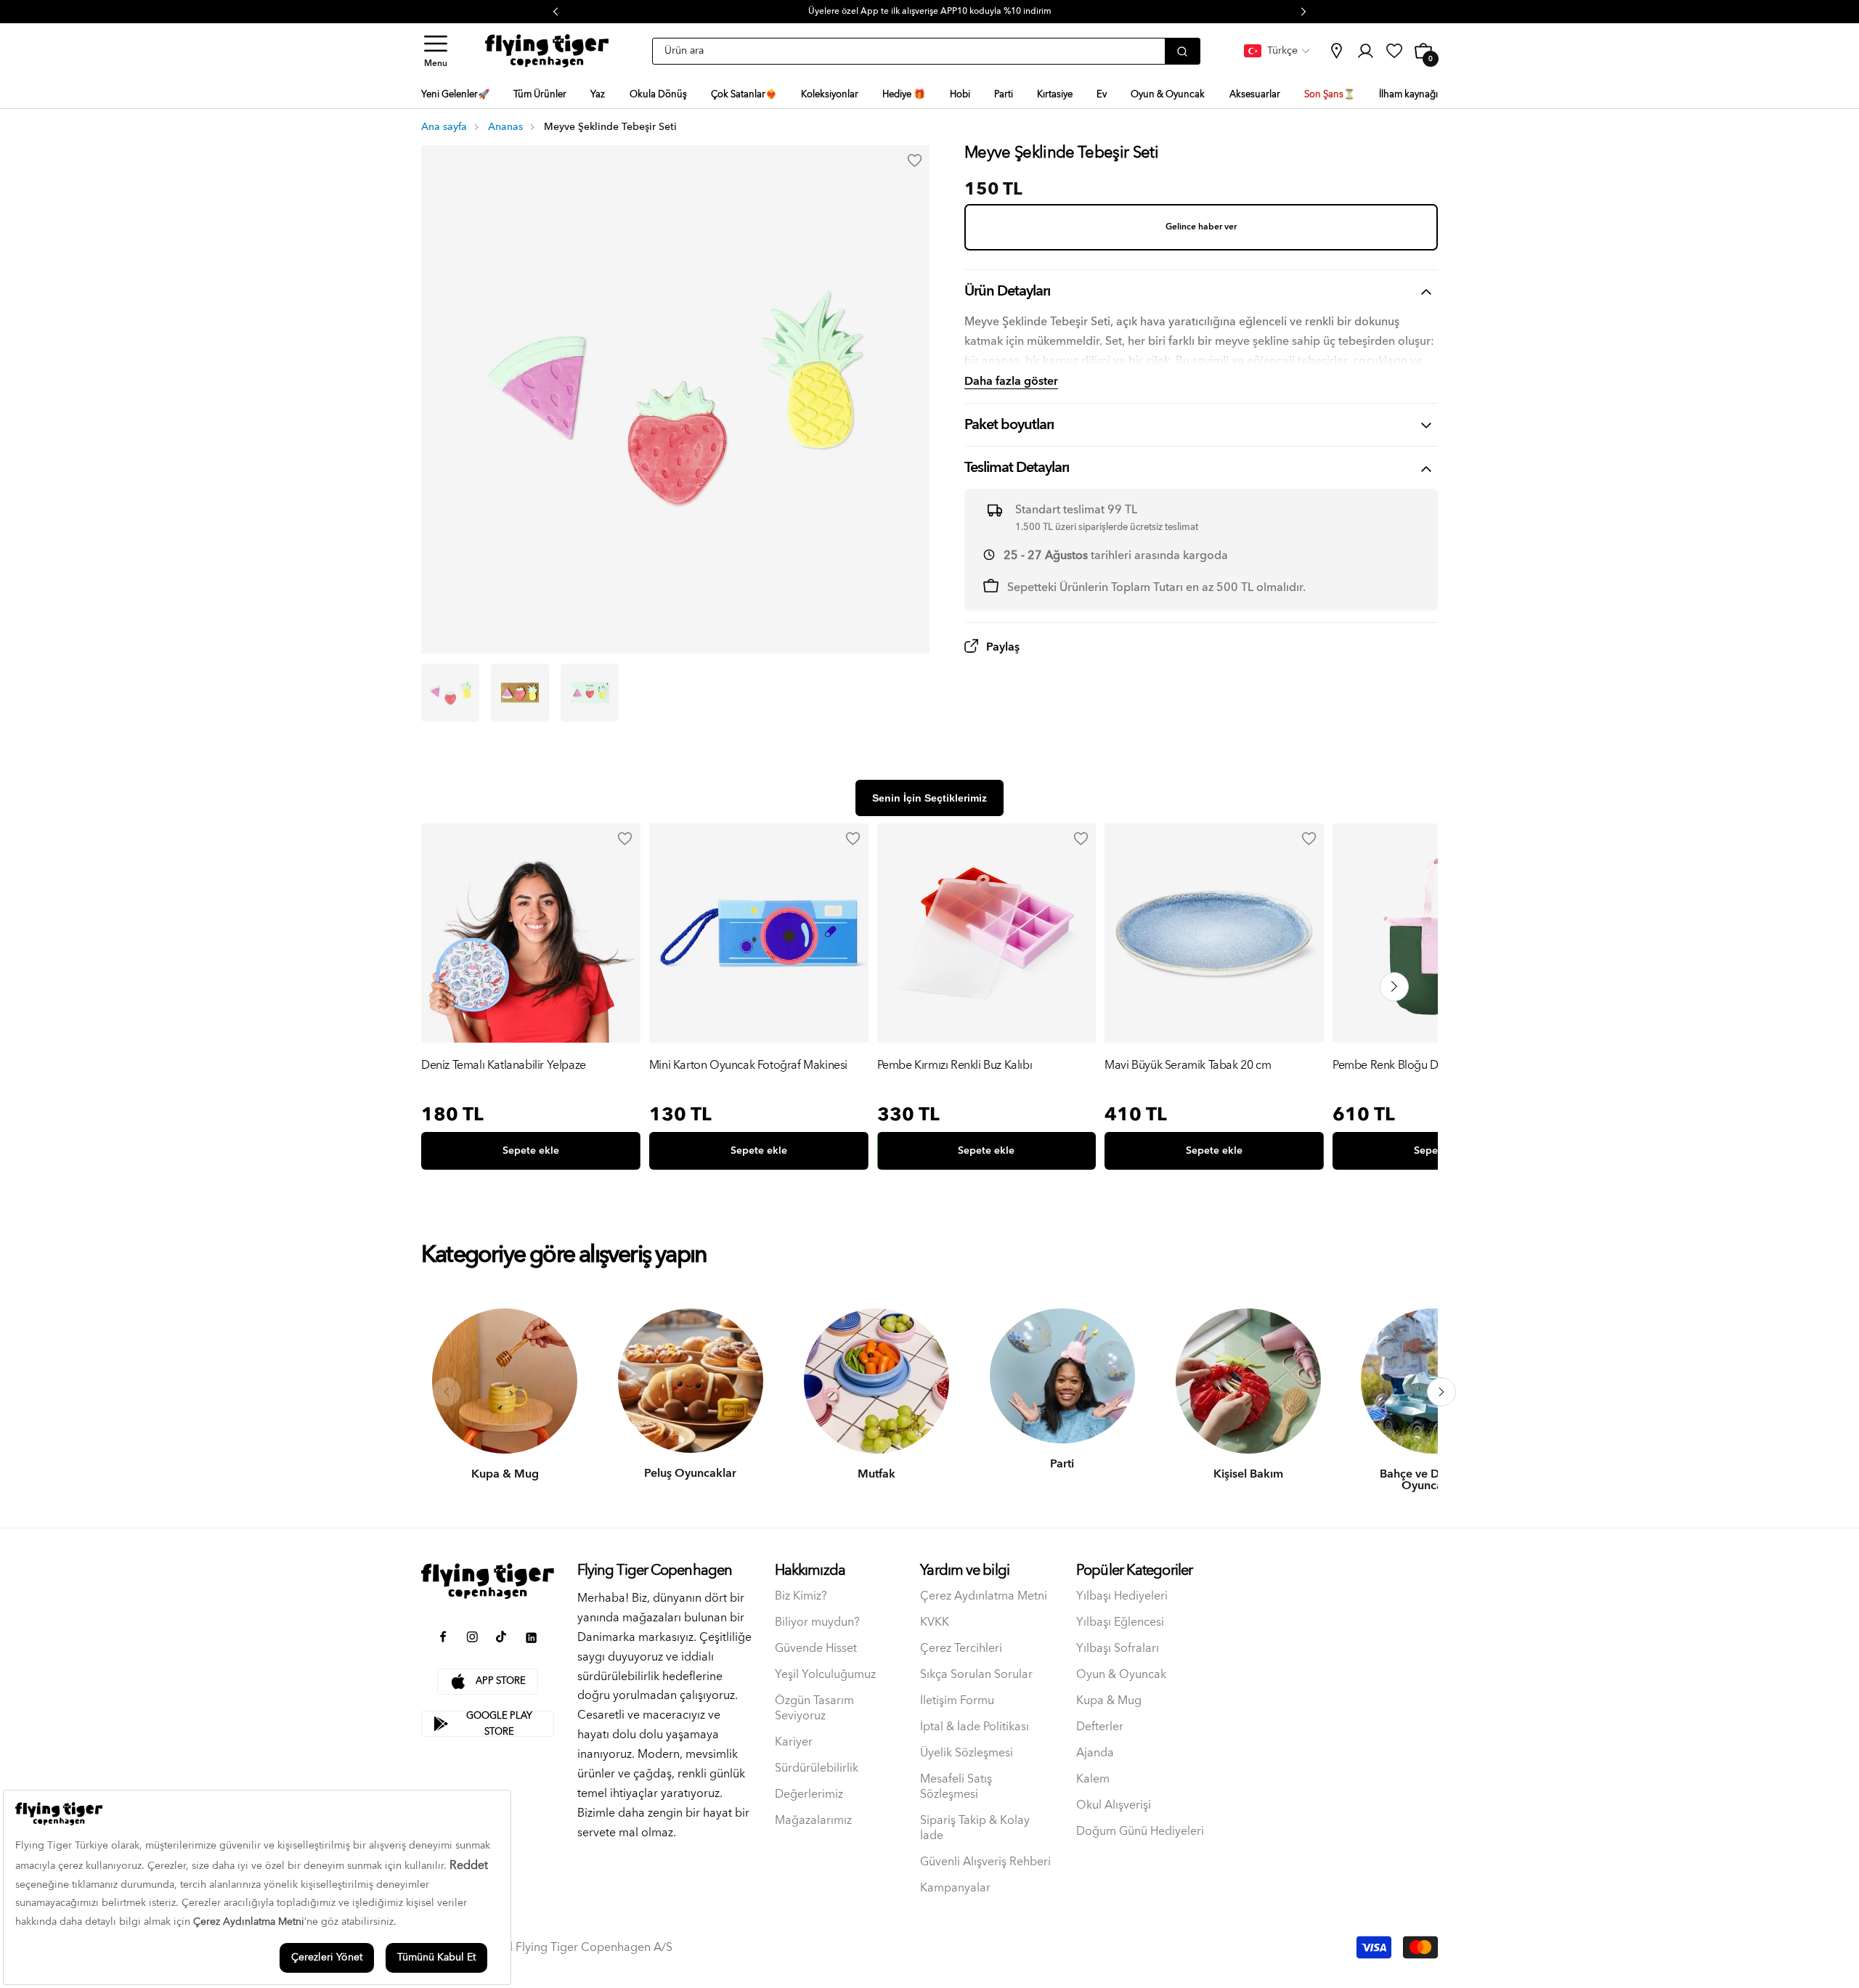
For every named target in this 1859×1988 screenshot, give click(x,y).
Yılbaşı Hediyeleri (1122, 1596)
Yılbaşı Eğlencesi (1120, 1622)
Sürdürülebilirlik (817, 1768)
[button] (436, 51)
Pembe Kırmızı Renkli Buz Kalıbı (955, 1066)
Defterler (1100, 1727)
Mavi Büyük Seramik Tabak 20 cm (1188, 1066)
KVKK (935, 1622)
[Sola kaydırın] (447, 1392)
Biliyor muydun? (817, 1622)
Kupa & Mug (1109, 1701)
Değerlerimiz (809, 1795)
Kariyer (794, 1742)
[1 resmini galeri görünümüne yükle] (450, 693)
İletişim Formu (957, 1701)
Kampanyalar (955, 1888)
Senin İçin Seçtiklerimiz (929, 798)
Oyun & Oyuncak (1121, 1675)
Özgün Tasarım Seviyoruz (814, 1708)
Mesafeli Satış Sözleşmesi (956, 1787)
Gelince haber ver (1201, 227)
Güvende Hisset (816, 1649)
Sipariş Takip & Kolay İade (975, 1828)
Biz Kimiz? (801, 1596)
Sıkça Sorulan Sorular (976, 1675)
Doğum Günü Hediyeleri (1140, 1832)
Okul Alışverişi (1114, 1805)
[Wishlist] (625, 839)
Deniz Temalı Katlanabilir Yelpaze (504, 1066)
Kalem (1093, 1779)
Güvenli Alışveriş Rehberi (985, 1862)
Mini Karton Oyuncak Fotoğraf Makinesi (748, 1066)
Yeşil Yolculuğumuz (825, 1675)
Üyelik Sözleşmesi (967, 1753)
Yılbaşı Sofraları (1118, 1649)
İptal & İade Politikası (975, 1727)
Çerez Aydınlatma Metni (984, 1596)
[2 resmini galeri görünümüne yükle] (520, 693)
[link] (1336, 51)
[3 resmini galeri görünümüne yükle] (590, 693)
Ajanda (1095, 1753)
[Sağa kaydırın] (1441, 1392)
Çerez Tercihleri (961, 1649)
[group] (531, 1000)
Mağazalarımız (813, 1821)
